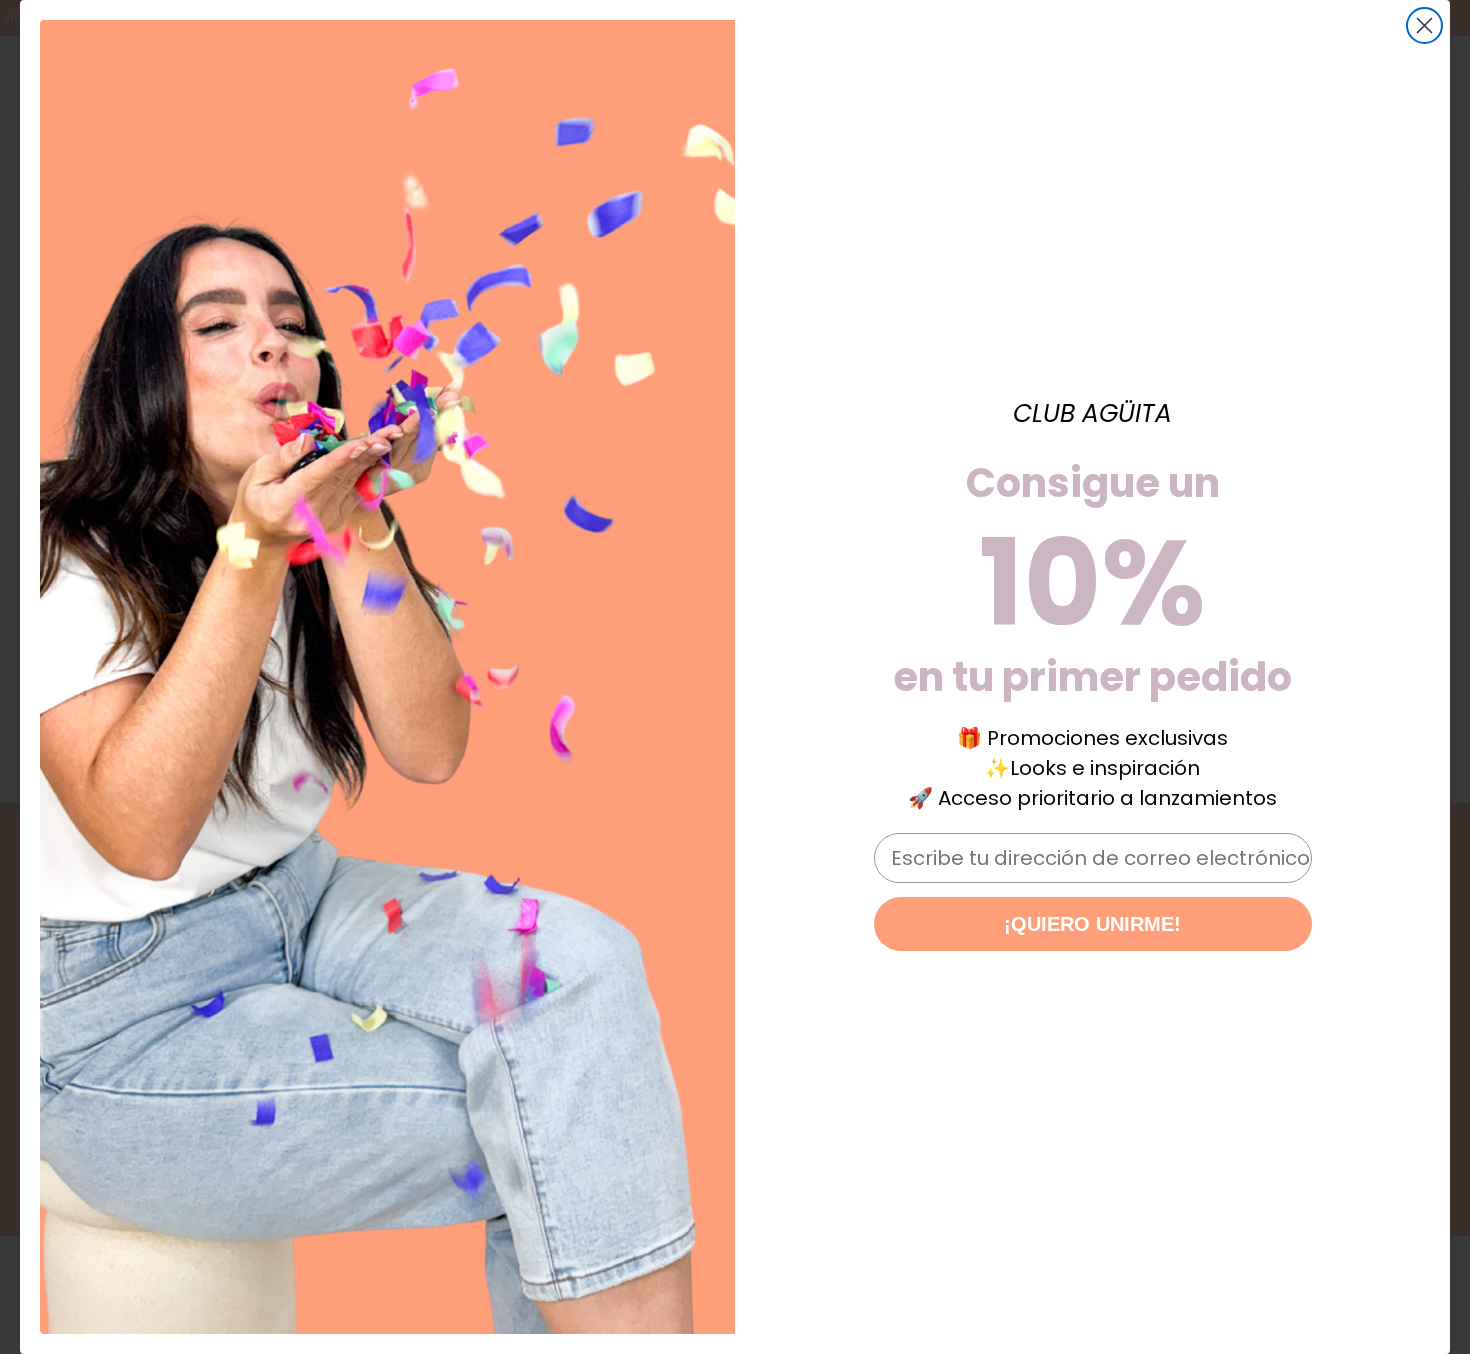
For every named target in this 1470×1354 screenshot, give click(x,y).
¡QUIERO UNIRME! (1092, 924)
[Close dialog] (1424, 25)
